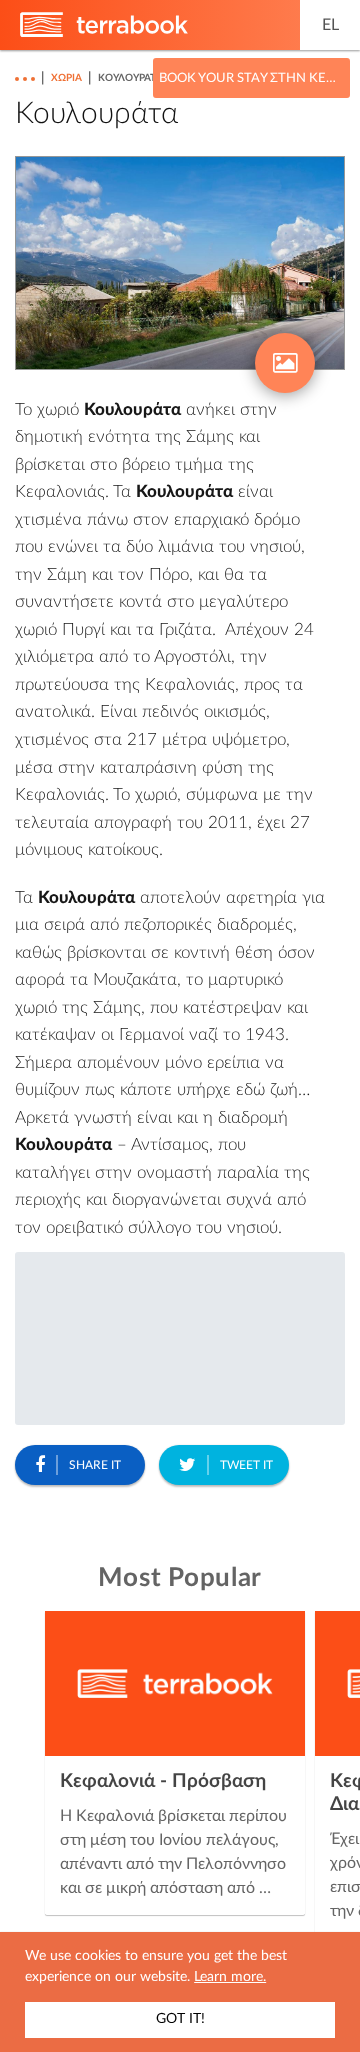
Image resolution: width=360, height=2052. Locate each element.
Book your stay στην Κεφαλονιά (251, 78)
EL (330, 25)
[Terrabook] (104, 33)
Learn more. (230, 1977)
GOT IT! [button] (180, 2019)
